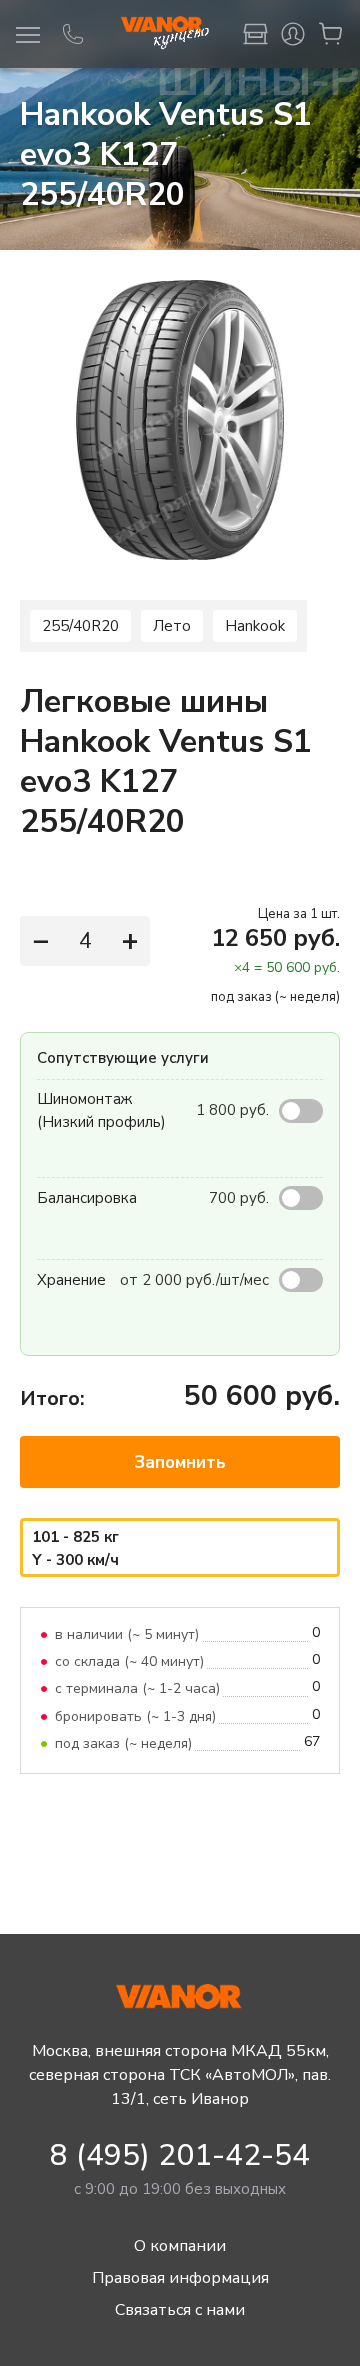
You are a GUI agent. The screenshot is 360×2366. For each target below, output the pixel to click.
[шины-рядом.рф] (164, 34)
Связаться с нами (180, 2310)
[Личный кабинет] (293, 34)
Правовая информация (180, 2278)
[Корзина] (331, 34)
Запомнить (180, 1462)
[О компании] (255, 34)
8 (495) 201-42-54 (180, 2155)
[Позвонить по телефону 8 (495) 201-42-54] (73, 34)
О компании (180, 2246)
